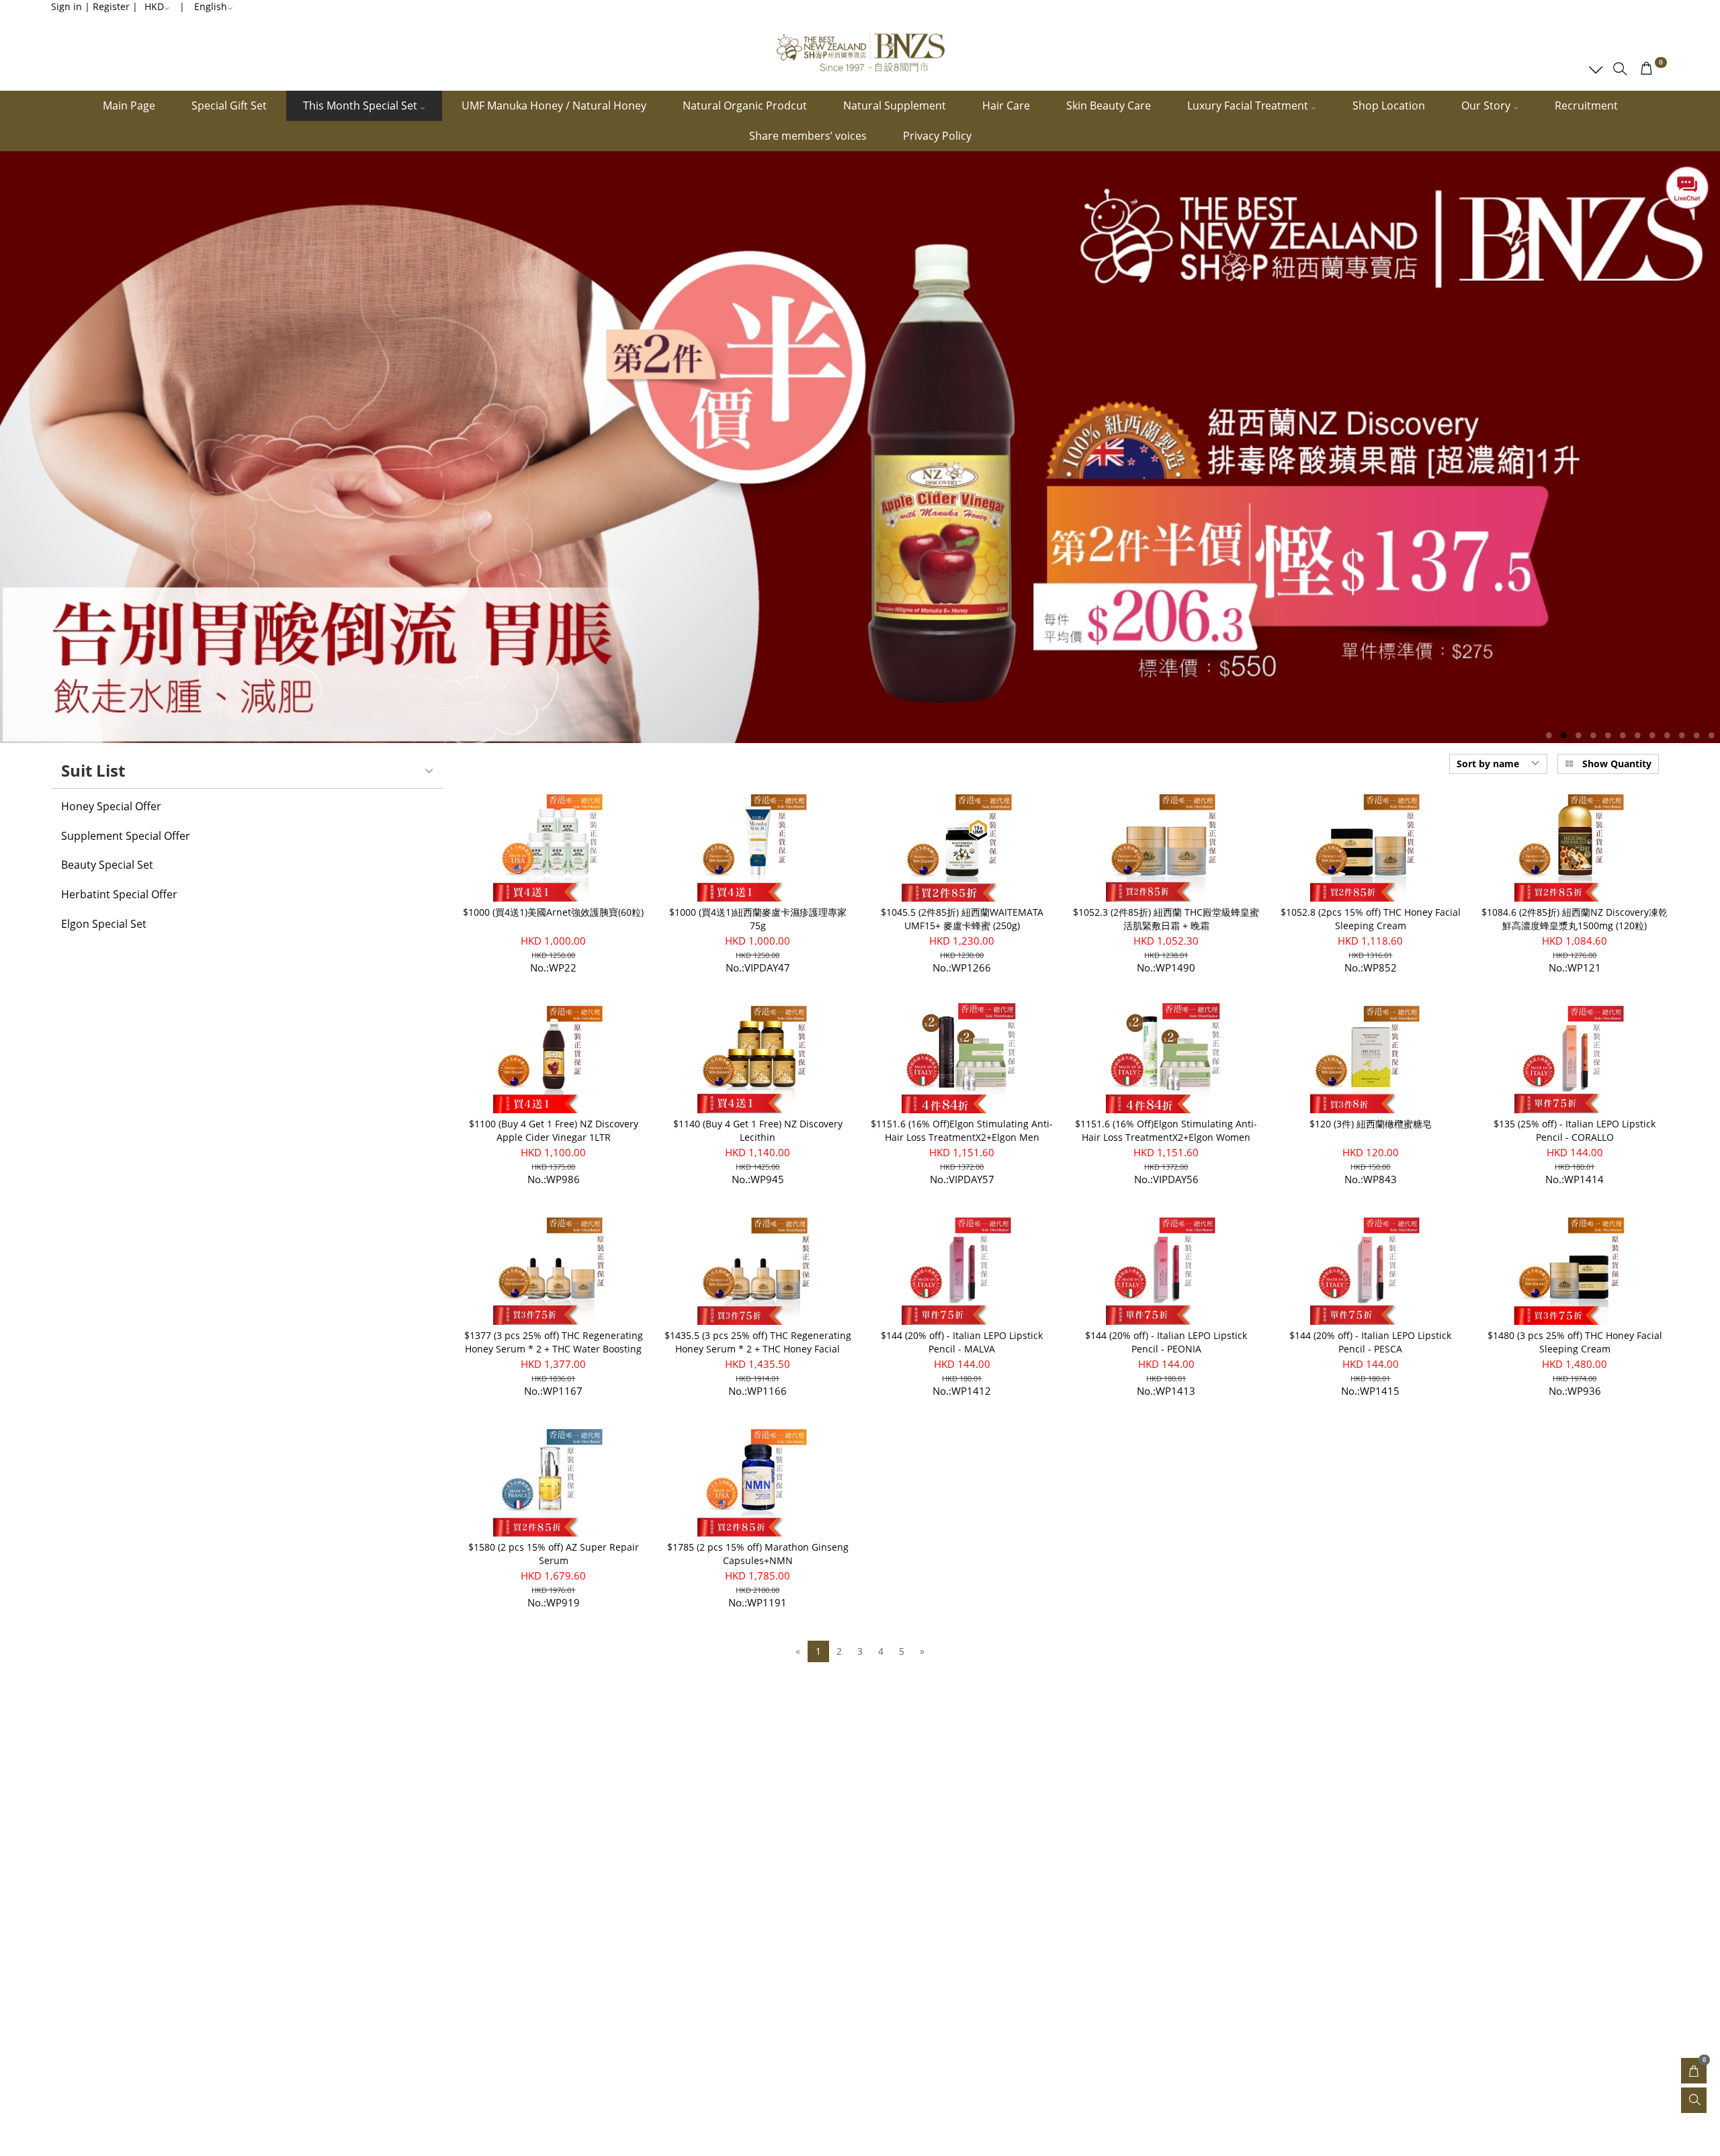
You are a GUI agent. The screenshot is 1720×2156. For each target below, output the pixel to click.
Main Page (129, 105)
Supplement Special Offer (126, 836)
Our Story (1487, 105)
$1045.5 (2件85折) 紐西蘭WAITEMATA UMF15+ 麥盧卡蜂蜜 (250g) (962, 919)
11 (1697, 735)
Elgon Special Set (104, 924)
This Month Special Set (361, 105)
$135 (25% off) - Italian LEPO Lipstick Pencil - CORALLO (1575, 1130)
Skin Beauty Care (1109, 105)
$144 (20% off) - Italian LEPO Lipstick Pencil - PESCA (1370, 1342)
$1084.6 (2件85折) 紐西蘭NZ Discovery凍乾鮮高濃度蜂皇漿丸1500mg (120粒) (1575, 919)
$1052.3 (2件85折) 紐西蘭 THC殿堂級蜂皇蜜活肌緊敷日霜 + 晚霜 (1166, 919)
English (211, 6)
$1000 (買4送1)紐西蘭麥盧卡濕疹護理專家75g (758, 919)
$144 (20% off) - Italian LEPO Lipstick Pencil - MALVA (962, 1342)
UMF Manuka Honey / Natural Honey (554, 105)
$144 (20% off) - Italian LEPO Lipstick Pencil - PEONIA (1166, 1342)
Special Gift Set (229, 105)
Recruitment (1586, 105)
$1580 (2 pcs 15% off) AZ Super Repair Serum (554, 1554)
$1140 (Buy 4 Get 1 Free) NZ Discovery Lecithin (758, 1130)
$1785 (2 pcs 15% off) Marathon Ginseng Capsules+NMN (758, 1554)
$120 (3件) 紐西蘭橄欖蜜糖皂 (1371, 1124)
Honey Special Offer (111, 807)
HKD (154, 6)
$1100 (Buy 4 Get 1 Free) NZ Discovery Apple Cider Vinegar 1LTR (554, 1130)
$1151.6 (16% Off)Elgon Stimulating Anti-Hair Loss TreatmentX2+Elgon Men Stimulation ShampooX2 (962, 1137)
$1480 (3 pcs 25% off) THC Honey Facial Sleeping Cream (1575, 1342)
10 (1682, 735)
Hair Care (1006, 105)
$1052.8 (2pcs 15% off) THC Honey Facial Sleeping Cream (1371, 919)
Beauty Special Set (107, 865)
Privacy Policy (937, 136)
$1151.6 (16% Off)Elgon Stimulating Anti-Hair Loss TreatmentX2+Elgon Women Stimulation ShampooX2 (1166, 1137)
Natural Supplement (895, 105)
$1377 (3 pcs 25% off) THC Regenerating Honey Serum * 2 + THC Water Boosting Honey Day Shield (554, 1349)
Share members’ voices (808, 136)
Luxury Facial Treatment (1249, 105)
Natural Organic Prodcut (745, 105)
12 (1712, 735)
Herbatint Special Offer (119, 895)
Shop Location (1389, 105)
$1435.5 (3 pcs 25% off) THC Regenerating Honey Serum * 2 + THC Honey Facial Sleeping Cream (758, 1349)
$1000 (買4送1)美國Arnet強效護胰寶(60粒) (553, 912)
